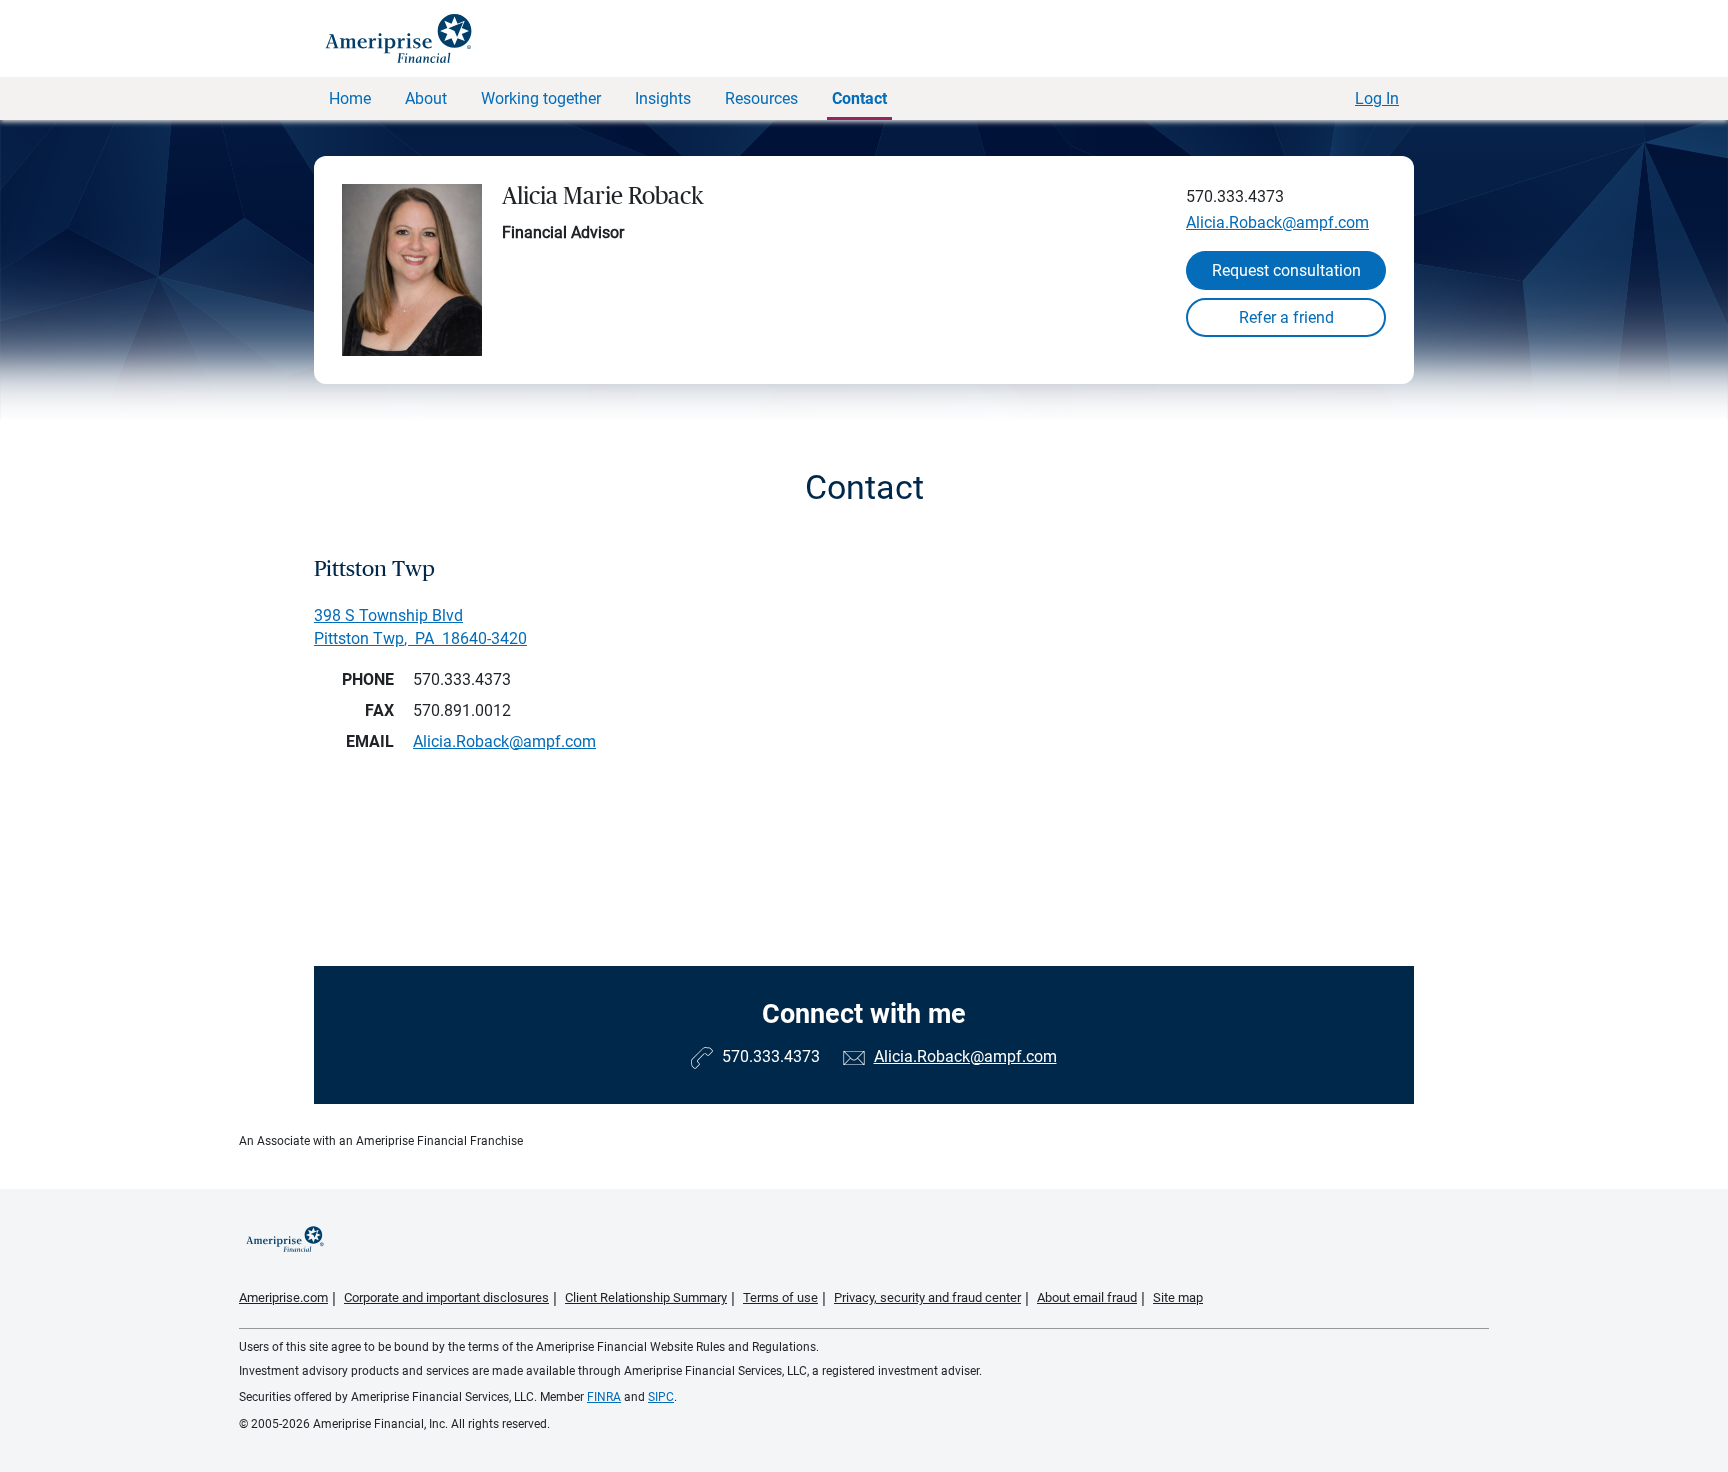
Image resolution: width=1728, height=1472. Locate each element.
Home (350, 98)
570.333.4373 (1235, 196)
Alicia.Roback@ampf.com (1277, 222)
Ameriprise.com (283, 1297)
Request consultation (1286, 270)
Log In (1377, 98)
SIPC (661, 1397)
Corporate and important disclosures (446, 1297)
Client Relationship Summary (646, 1297)
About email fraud (1087, 1297)
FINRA (604, 1397)
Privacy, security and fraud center (927, 1297)
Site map (1178, 1297)
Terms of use (780, 1297)
